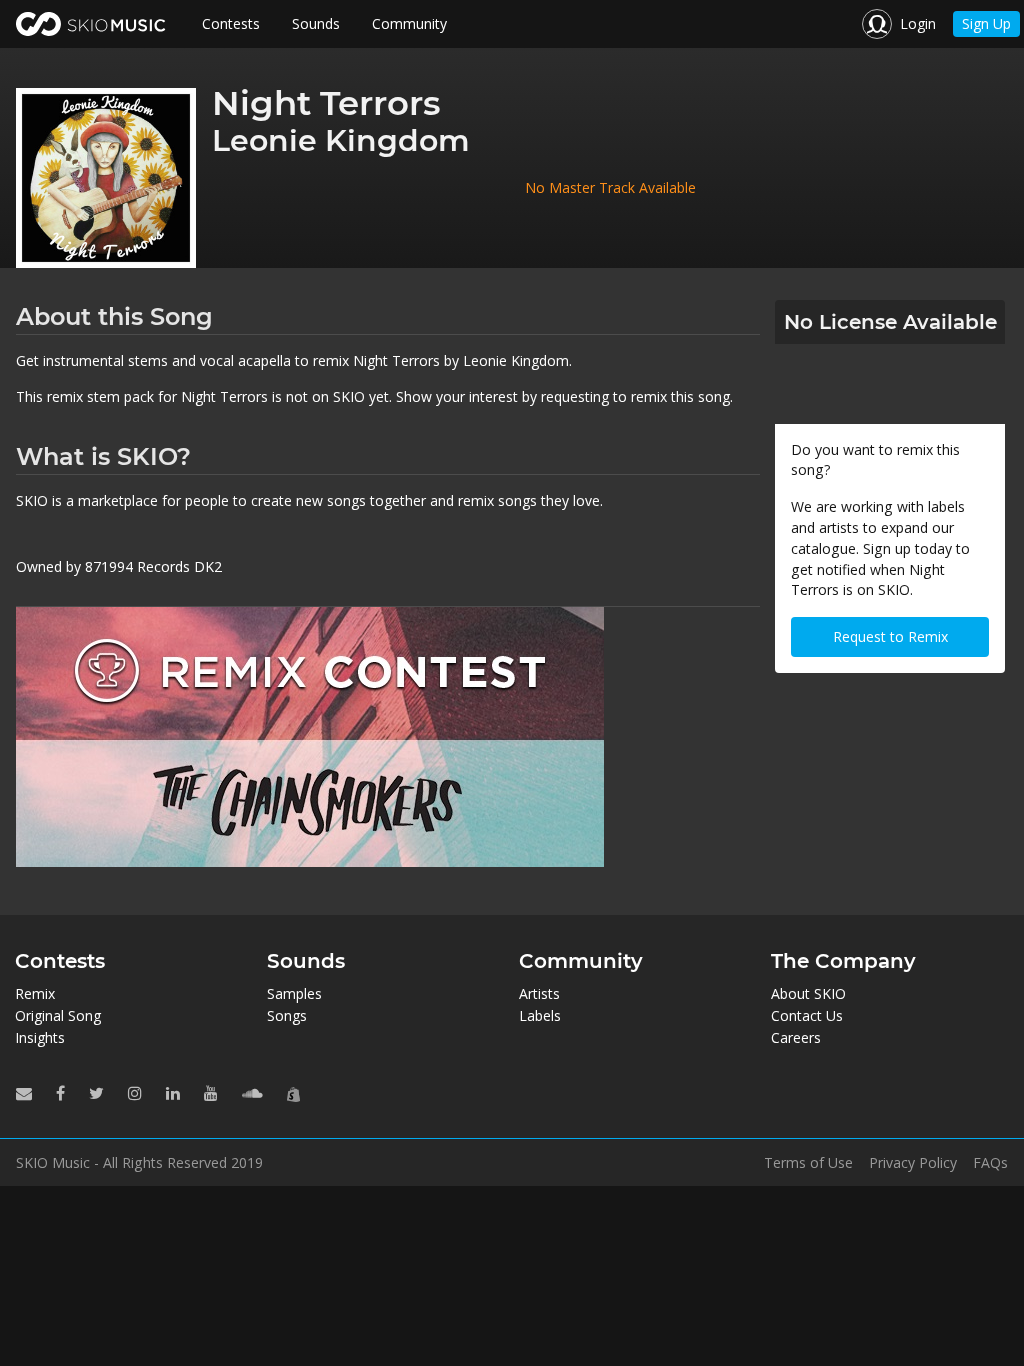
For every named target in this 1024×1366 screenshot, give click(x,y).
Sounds (316, 23)
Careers (796, 1037)
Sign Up (986, 23)
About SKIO (808, 993)
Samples (294, 993)
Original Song (58, 1015)
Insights (40, 1037)
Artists (539, 993)
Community (409, 23)
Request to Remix (890, 636)
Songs (287, 1015)
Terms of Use (808, 1163)
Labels (540, 1015)
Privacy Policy (913, 1163)
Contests (231, 23)
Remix (35, 993)
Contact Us (807, 1015)
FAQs (990, 1163)
